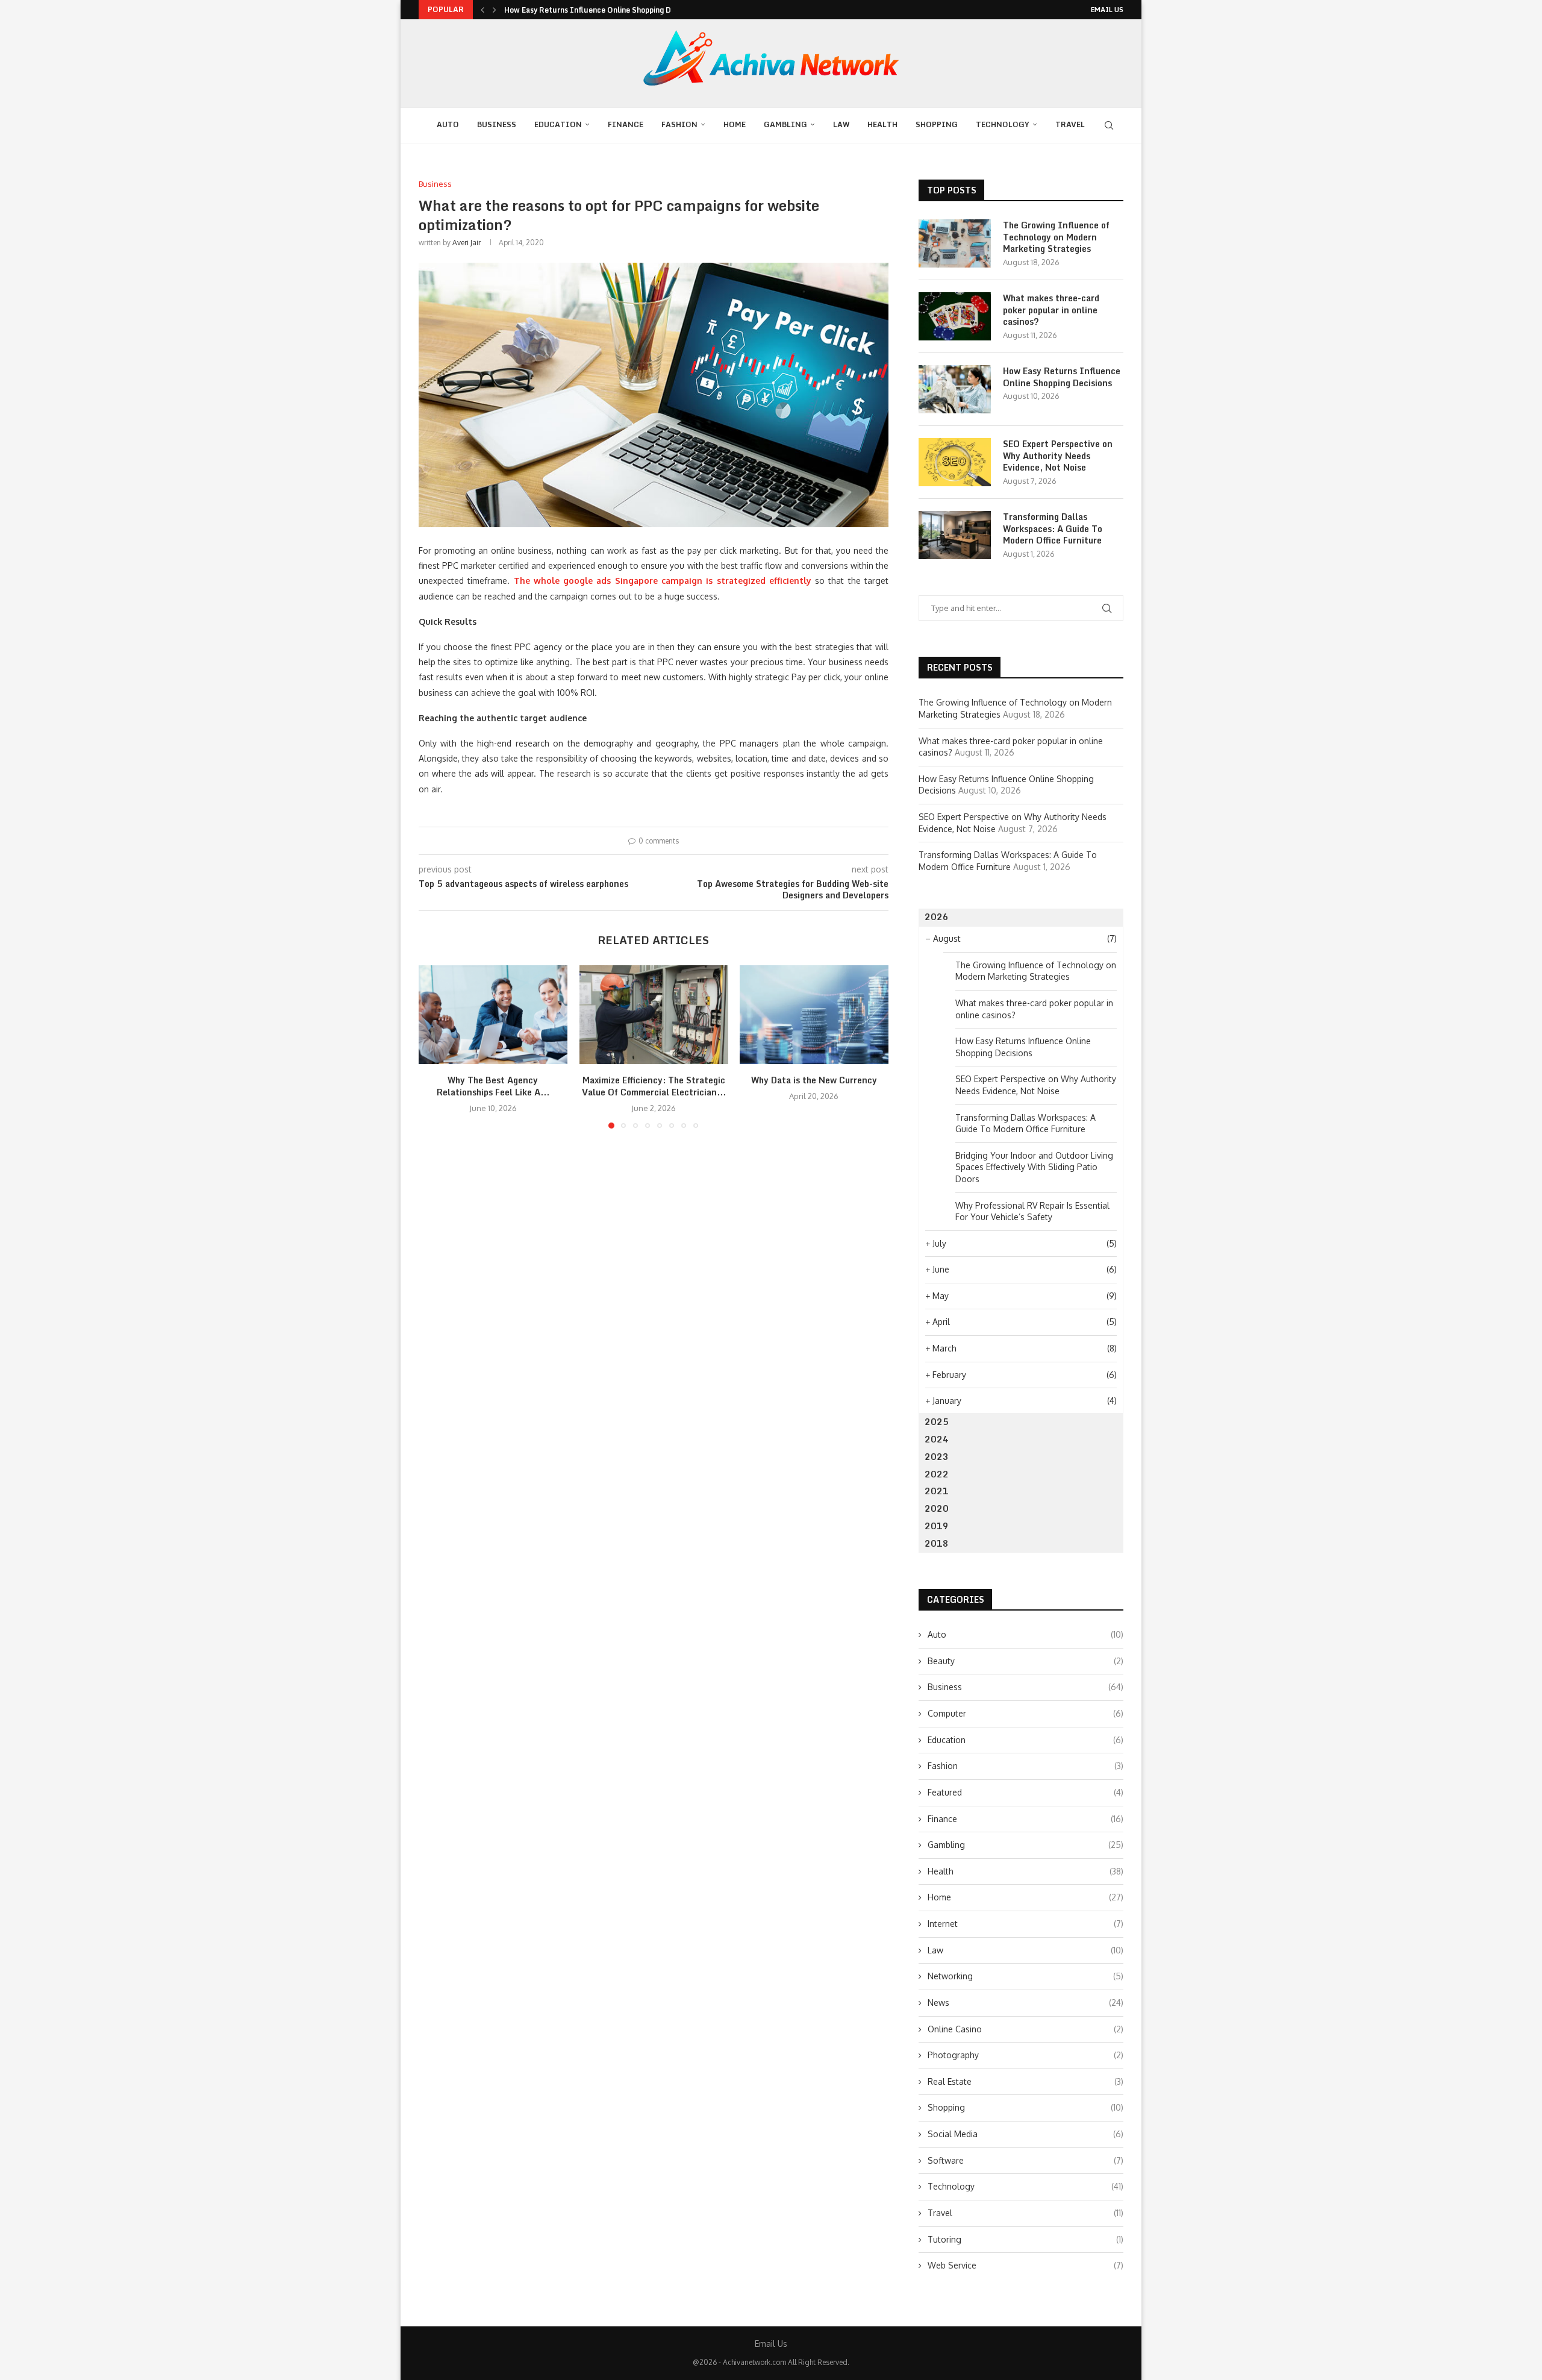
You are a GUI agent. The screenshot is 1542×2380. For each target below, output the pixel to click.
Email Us (1107, 10)
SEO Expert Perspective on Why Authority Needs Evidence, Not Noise (1058, 456)
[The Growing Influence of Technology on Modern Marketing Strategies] (955, 243)
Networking (1025, 1976)
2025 (937, 1422)
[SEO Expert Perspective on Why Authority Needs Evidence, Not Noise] (955, 462)
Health (882, 124)
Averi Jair (467, 243)
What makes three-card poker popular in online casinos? (1051, 310)
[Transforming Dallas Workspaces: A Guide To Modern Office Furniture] (955, 535)
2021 (937, 1491)
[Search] (1109, 125)
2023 (937, 1457)
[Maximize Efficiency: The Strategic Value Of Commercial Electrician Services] (654, 1015)
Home (735, 124)
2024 (937, 1439)
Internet (1025, 1924)
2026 (937, 917)
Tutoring (1025, 2239)
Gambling (785, 124)
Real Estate (1025, 2081)
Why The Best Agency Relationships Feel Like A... (493, 1087)
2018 (937, 1543)
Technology (1003, 124)
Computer (1025, 1713)
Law (841, 124)
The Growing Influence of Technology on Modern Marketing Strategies (1056, 237)
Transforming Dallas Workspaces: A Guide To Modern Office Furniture (1053, 529)
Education (558, 124)
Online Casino (1025, 2029)
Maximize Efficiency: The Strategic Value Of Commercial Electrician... (653, 1087)
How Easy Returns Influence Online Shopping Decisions (601, 10)
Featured (1025, 1792)
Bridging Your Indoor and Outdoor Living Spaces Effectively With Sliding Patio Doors (1034, 1167)
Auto (448, 124)
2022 (937, 1474)
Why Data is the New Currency (814, 1081)
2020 (937, 1508)
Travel (1070, 124)
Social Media (1025, 2134)
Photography (1025, 2055)
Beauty (1025, 1661)
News (1025, 2003)
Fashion (679, 124)
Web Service (1025, 2265)
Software (1025, 2160)
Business (497, 124)
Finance (626, 124)
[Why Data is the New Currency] (814, 1015)
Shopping (937, 124)
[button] (482, 10)
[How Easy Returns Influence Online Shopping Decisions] (955, 389)
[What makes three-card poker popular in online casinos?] (955, 316)
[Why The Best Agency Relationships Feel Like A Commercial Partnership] (493, 1015)
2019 (937, 1526)
